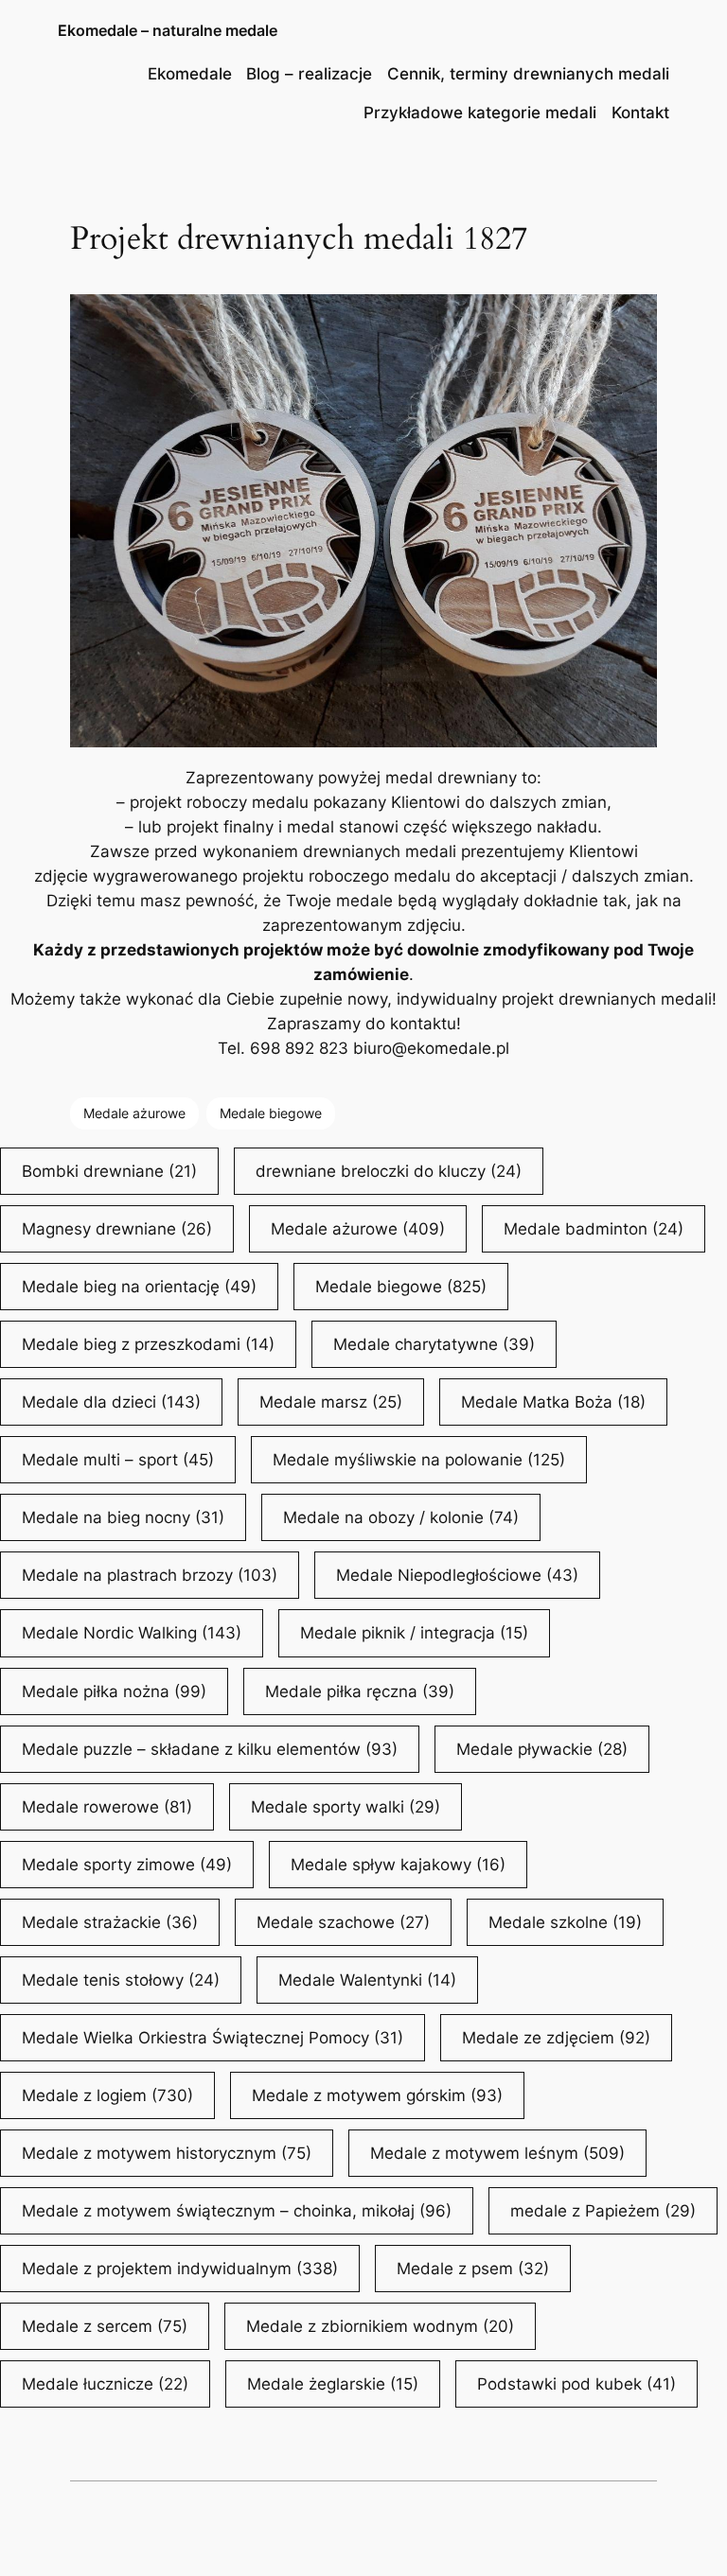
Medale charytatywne (434, 1344)
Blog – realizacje (309, 74)
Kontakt (640, 113)
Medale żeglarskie (333, 2384)
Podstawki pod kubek (576, 2384)
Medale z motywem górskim (377, 2095)
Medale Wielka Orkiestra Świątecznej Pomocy (213, 2038)
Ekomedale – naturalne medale (168, 30)
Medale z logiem (107, 2095)
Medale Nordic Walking (132, 1633)
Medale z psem (473, 2269)
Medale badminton (594, 1229)
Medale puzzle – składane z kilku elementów (210, 1749)
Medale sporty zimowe (127, 1865)
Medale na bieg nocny (123, 1517)
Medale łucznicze (105, 2384)
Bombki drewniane (109, 1171)
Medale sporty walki (346, 1807)
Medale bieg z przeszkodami (148, 1344)
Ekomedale (190, 74)
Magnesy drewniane (117, 1229)
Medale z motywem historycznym (167, 2153)
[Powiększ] (632, 319)
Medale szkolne (565, 1922)
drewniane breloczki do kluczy (389, 1171)
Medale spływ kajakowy (398, 1865)
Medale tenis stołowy (121, 1980)
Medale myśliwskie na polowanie (419, 1460)
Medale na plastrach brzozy (150, 1575)
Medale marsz (331, 1402)
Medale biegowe (271, 1113)
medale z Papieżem (603, 2211)
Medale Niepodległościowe (457, 1575)
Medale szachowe (343, 1922)
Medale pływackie (542, 1749)
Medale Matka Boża (553, 1402)
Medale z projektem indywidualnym (180, 2269)
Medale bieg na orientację (139, 1287)
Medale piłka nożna (114, 1691)
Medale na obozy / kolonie (401, 1517)
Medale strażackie (110, 1922)
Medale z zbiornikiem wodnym (380, 2326)
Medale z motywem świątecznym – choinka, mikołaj (237, 2211)
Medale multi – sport (118, 1460)
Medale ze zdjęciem (556, 2038)
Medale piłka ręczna (360, 1691)
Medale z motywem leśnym (497, 2153)
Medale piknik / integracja (414, 1633)
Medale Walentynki (367, 1980)
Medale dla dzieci (111, 1402)
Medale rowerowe (107, 1807)
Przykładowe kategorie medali (480, 113)
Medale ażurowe (134, 1113)
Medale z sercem (105, 2326)
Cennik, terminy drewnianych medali (528, 74)
